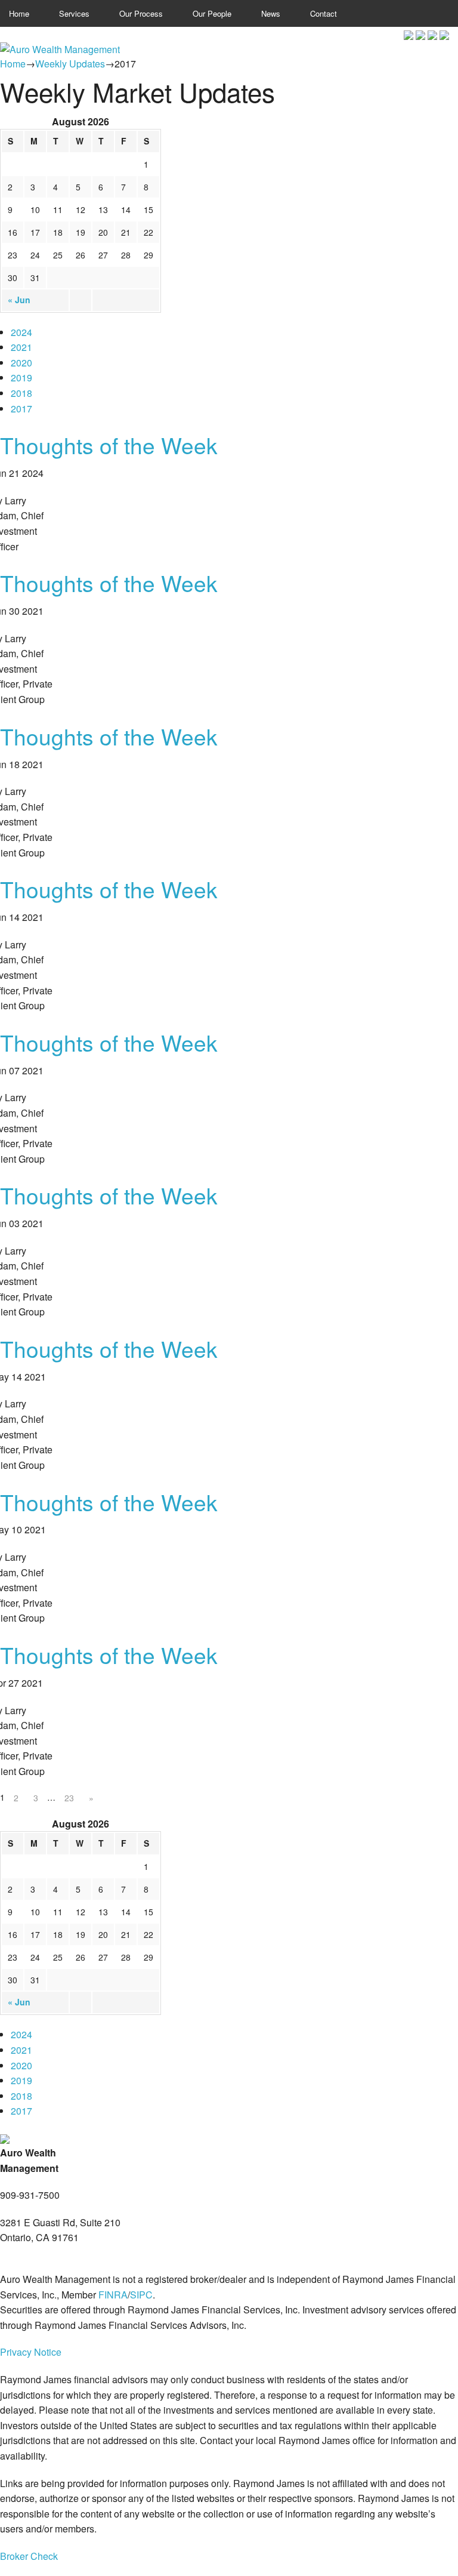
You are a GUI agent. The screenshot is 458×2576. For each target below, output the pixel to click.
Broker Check (29, 2556)
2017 (21, 409)
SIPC (141, 2295)
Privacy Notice (31, 2352)
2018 (21, 393)
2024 (21, 332)
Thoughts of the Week (109, 445)
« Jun (19, 300)
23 (69, 1798)
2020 (21, 363)
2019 (21, 378)
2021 (21, 347)
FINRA (113, 2295)
